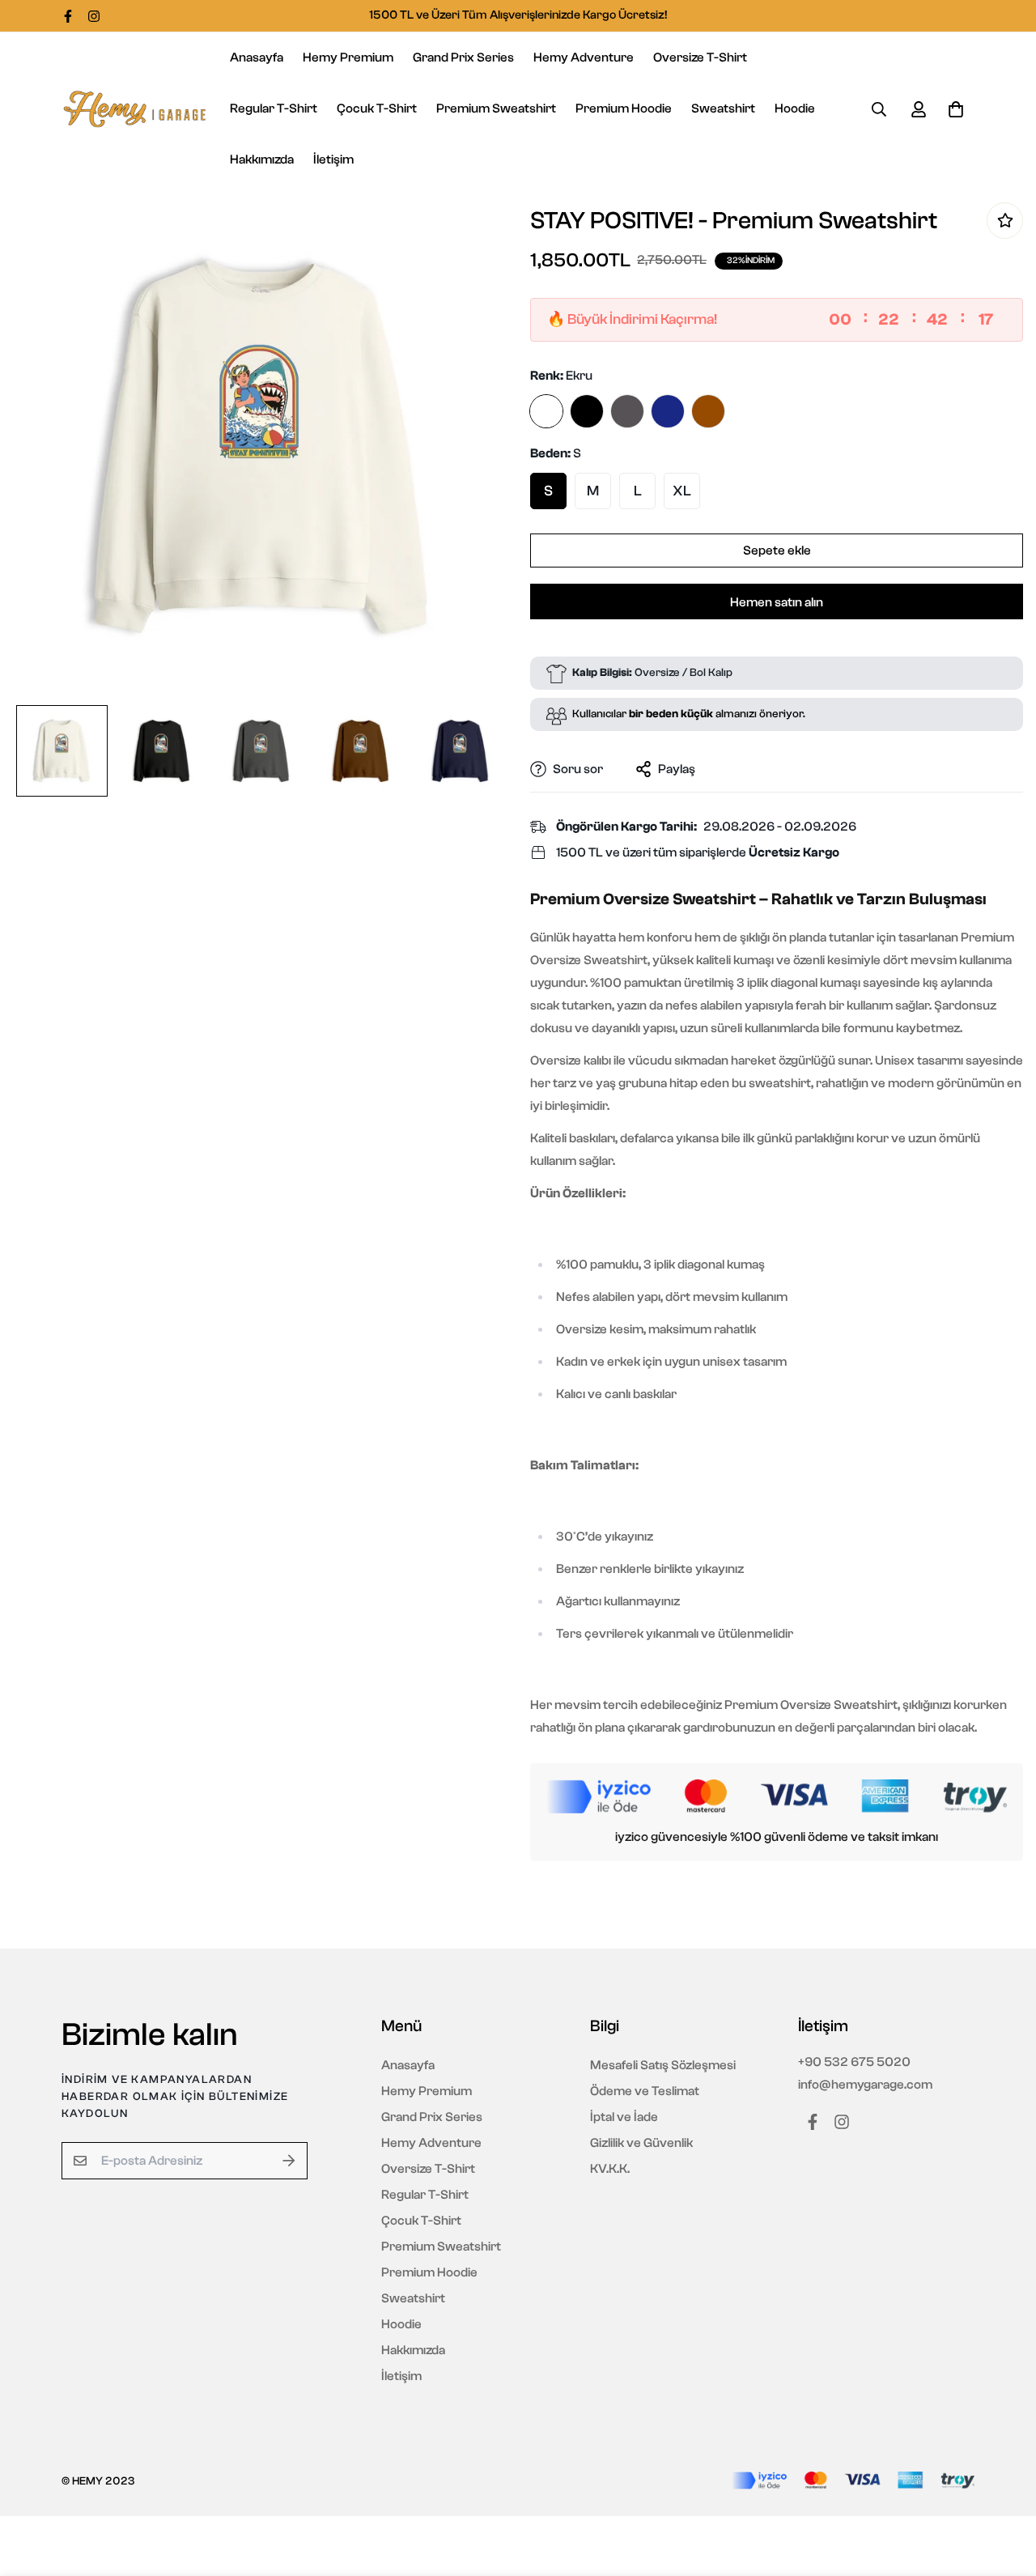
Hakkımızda (262, 159)
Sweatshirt (723, 108)
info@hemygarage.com (865, 2085)
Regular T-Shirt (274, 108)
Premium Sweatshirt (496, 108)
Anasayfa (257, 57)
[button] (953, 109)
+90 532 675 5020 (854, 2062)
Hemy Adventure (584, 57)
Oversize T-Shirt (700, 57)
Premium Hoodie (624, 108)
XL (682, 491)
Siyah (587, 411)
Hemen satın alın (777, 602)
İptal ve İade (624, 2117)
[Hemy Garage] (134, 109)
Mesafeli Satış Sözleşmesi (663, 2065)
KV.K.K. (610, 2169)
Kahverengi (708, 411)
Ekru (546, 411)
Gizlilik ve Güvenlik (641, 2143)
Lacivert (668, 411)
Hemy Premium (348, 57)
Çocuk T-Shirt (377, 108)
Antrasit (627, 411)
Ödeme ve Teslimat (645, 2091)
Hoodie (795, 108)
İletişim (333, 159)
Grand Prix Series (463, 57)
